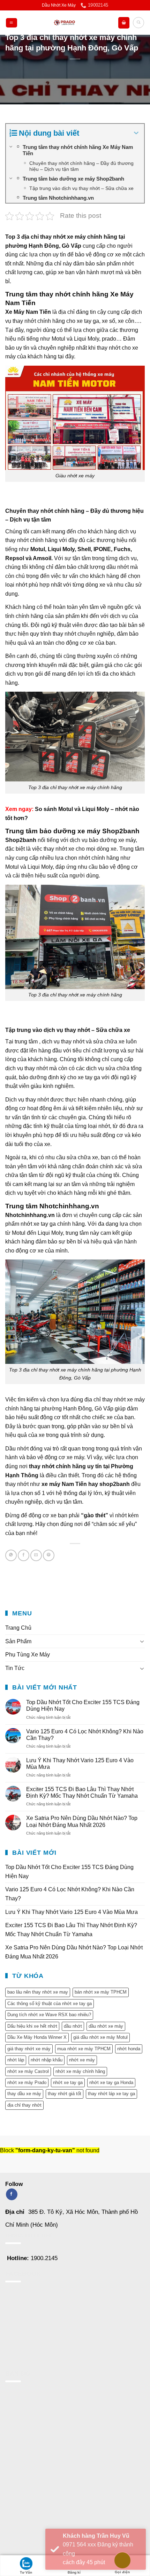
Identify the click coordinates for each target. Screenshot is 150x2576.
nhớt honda (129, 2049)
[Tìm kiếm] (138, 23)
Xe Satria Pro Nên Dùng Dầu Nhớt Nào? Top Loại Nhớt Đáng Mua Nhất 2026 (82, 1821)
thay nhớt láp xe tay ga (111, 2094)
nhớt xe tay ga (68, 2082)
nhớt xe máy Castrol (28, 2071)
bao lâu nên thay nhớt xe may (38, 1992)
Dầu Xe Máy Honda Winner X (37, 2037)
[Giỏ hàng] (124, 23)
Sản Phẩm (18, 1641)
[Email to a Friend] (36, 1555)
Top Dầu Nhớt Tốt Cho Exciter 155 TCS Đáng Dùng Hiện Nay (83, 1706)
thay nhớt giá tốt (65, 2094)
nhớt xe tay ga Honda (111, 2082)
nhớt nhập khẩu (47, 2060)
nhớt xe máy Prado (27, 2082)
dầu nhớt (73, 2026)
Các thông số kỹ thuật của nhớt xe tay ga (50, 2003)
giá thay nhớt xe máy (29, 2049)
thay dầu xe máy (24, 2094)
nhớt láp (16, 2060)
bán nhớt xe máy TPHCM (101, 1992)
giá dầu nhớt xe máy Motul (100, 2037)
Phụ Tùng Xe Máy (28, 1655)
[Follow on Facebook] (12, 2194)
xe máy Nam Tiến (64, 1484)
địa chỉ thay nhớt (24, 2105)
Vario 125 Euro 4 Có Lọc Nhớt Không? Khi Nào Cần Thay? (85, 1735)
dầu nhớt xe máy (106, 2026)
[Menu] (12, 23)
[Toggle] (142, 1641)
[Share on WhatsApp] (11, 1555)
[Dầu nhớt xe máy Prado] (65, 23)
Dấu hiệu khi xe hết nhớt (32, 2026)
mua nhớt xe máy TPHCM (84, 2049)
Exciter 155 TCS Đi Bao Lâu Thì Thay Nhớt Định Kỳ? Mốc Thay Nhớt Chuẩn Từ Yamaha (83, 1792)
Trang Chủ (18, 1628)
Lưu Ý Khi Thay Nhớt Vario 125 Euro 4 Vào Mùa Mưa (80, 1764)
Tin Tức (15, 1668)
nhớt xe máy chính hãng (80, 2071)
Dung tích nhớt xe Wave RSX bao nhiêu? (49, 2015)
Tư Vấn (26, 2572)
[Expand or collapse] (136, 133)
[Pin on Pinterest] (49, 1555)
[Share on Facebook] (24, 1555)
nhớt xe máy (82, 2060)
